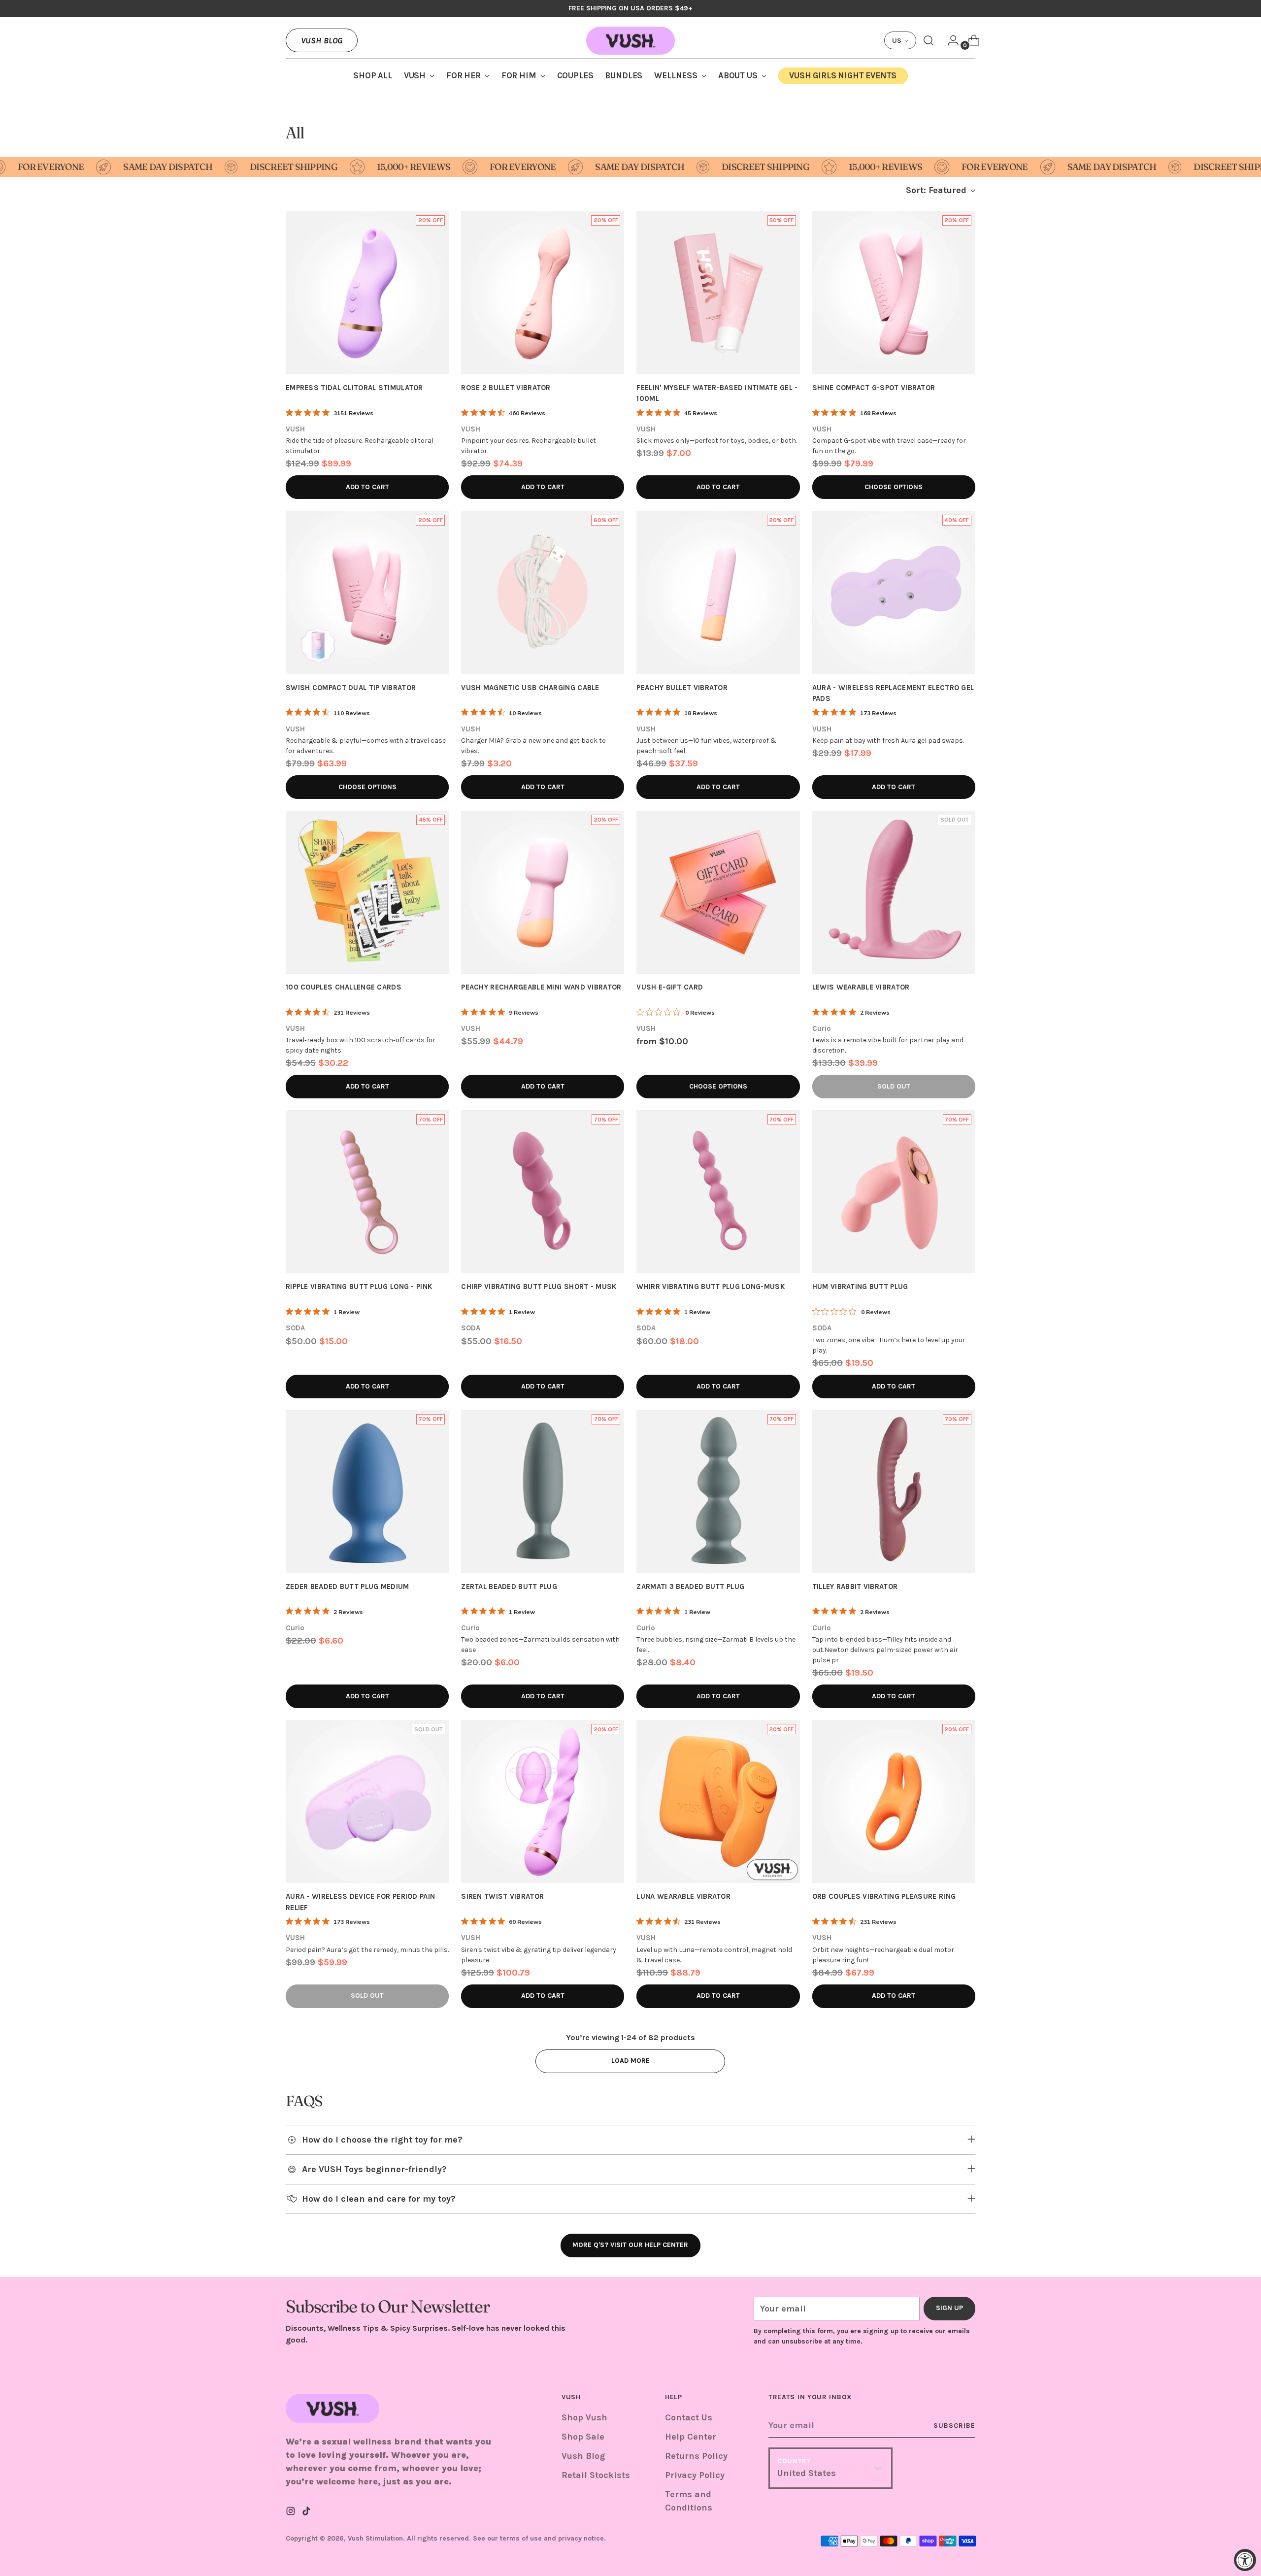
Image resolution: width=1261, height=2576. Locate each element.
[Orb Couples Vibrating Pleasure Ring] (894, 1801)
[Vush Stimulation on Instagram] (292, 2513)
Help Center (691, 2437)
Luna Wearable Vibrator (683, 1896)
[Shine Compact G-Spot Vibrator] (894, 293)
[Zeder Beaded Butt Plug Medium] (367, 1492)
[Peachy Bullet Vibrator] (718, 592)
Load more (630, 2061)
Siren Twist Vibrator (502, 1896)
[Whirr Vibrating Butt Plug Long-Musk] (718, 1192)
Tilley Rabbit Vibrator (855, 1586)
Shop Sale (583, 2437)
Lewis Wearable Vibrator (861, 987)
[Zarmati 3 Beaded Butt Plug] (718, 1492)
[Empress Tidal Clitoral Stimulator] (367, 293)
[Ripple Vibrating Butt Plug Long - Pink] (367, 1192)
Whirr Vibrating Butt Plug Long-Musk (711, 1287)
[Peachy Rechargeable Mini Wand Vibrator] (543, 892)
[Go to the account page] (949, 40)
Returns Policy (696, 2456)
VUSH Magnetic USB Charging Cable (530, 688)
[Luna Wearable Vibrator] (718, 1801)
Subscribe (954, 2426)
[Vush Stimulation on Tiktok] (307, 2513)
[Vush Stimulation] (630, 41)
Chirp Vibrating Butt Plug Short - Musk (539, 1287)
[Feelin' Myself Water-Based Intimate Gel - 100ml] (718, 293)
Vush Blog (322, 40)
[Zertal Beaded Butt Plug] (543, 1492)
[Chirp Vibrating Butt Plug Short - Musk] (543, 1192)
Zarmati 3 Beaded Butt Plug (690, 1586)
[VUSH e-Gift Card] (718, 892)
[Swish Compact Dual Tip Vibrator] (367, 592)
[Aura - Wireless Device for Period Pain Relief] (367, 1801)
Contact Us (689, 2417)
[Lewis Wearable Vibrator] (894, 892)
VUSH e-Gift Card (670, 987)
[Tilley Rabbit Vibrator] (894, 1492)
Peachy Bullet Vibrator (682, 688)
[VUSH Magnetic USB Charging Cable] (543, 592)
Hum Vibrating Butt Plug (860, 1287)
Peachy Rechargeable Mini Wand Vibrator (541, 987)
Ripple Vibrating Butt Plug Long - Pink (359, 1287)
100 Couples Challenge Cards (344, 987)
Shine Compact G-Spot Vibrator (874, 388)
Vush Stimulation (375, 2538)
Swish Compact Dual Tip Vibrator (351, 688)
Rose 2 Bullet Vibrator (506, 388)
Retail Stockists (596, 2475)
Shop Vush (584, 2417)
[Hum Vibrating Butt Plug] (894, 1192)
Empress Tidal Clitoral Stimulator (354, 388)
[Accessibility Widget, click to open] (1245, 2560)
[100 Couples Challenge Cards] (367, 892)
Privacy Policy (695, 2475)
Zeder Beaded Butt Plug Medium (348, 1586)
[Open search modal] (929, 40)
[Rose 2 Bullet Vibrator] (543, 293)
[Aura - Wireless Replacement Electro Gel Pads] (894, 592)
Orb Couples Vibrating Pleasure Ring (884, 1896)
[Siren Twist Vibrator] (543, 1801)
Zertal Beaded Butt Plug (509, 1586)
